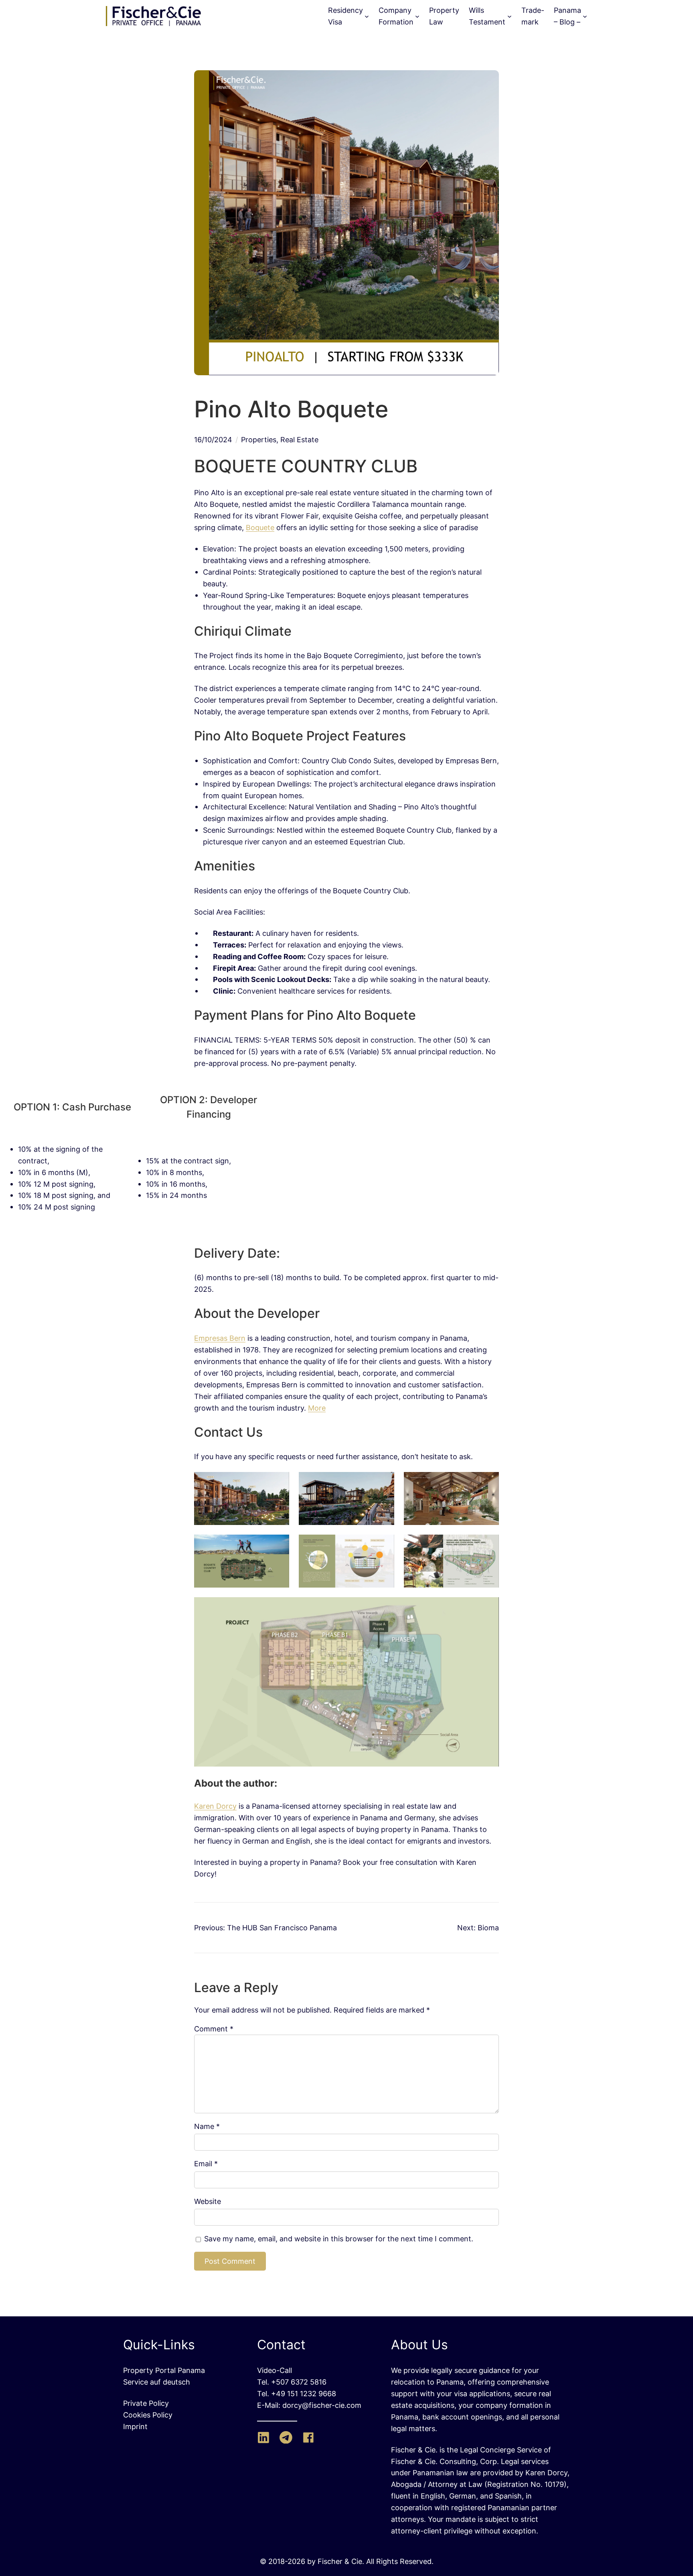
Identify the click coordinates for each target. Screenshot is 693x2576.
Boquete (260, 527)
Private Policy (146, 2403)
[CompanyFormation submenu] (417, 16)
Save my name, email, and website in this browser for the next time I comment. (339, 2238)
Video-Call (275, 2370)
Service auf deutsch (157, 2382)
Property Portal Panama (164, 2370)
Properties (259, 439)
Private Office (233, 16)
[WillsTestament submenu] (510, 16)
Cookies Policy (148, 2415)
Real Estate (299, 439)
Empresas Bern (220, 1338)
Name (207, 2126)
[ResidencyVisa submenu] (367, 16)
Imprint (135, 2426)
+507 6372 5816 (299, 2382)
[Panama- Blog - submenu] (585, 16)
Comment (214, 2029)
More (317, 1408)
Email (206, 2163)
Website (208, 2201)
